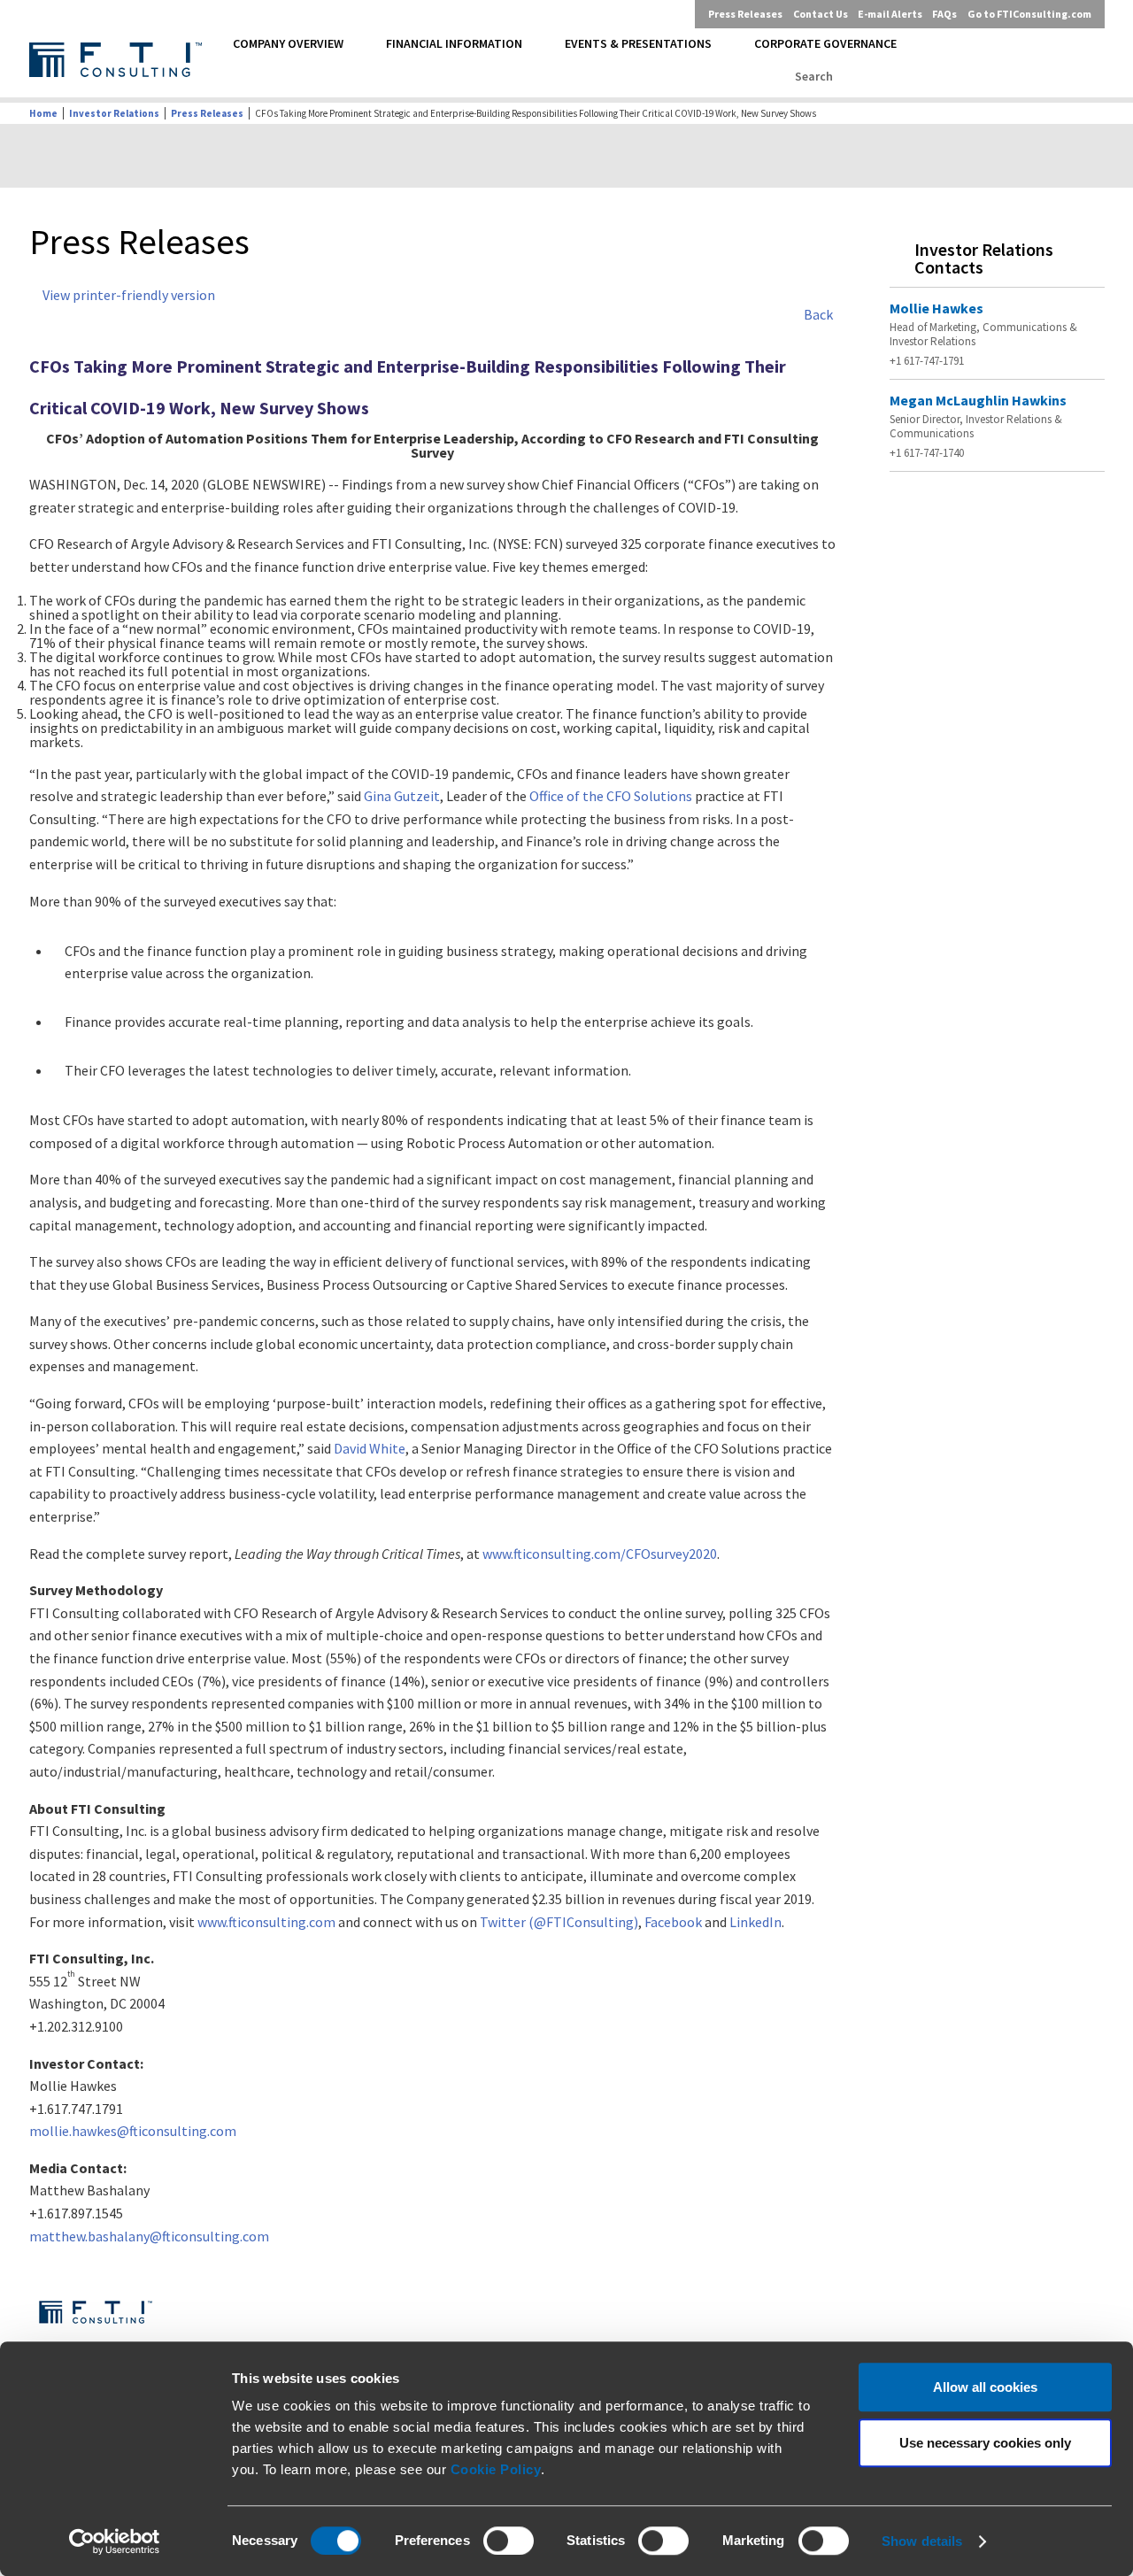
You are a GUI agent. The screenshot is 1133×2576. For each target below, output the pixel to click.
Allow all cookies (985, 2387)
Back (818, 314)
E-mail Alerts (890, 14)
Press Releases (745, 14)
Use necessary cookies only (985, 2443)
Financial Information (454, 43)
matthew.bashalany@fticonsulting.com (149, 2236)
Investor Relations (114, 113)
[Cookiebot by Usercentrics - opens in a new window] (115, 2541)
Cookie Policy (496, 2469)
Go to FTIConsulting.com (1029, 14)
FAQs (944, 14)
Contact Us (821, 14)
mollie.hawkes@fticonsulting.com (133, 2131)
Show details (922, 2541)
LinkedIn (755, 1922)
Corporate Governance (825, 43)
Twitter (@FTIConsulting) (559, 1922)
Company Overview (288, 43)
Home (43, 113)
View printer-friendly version (129, 295)
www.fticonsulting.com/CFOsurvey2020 (600, 1554)
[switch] (509, 2541)
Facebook (673, 1922)
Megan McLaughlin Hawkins (978, 400)
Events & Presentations (638, 43)
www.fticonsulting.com (266, 1922)
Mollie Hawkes (936, 308)
